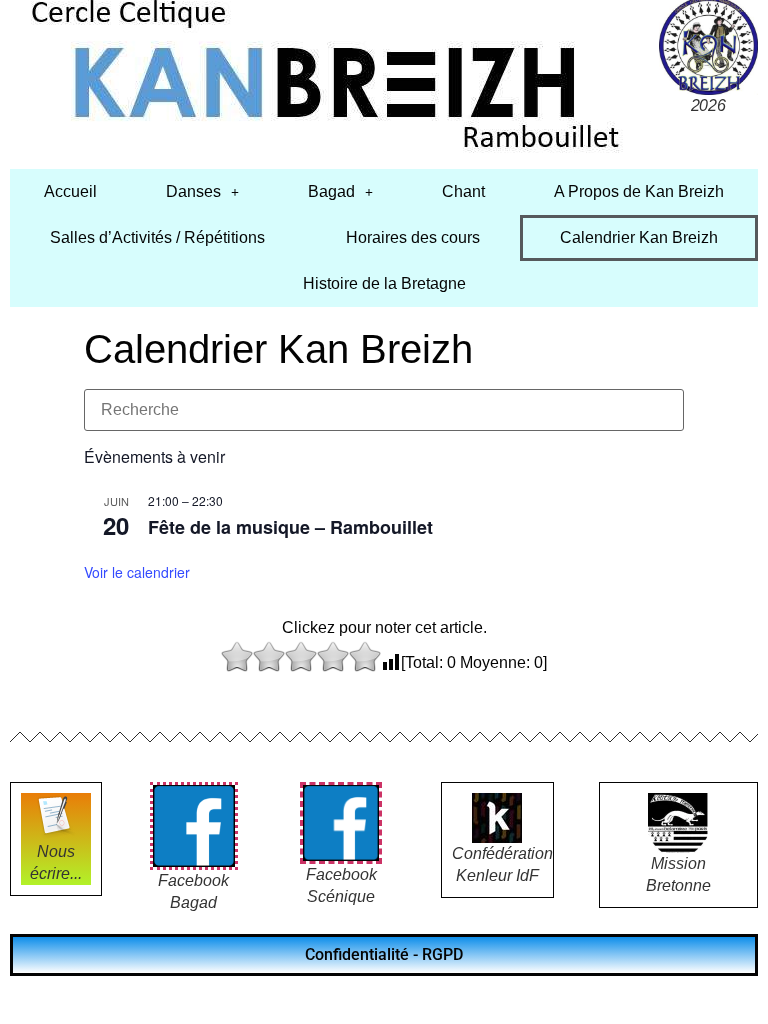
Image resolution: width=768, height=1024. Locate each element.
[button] (203, 192)
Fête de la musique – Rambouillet (290, 527)
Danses (193, 191)
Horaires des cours (413, 237)
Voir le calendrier (137, 572)
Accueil (70, 191)
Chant (463, 191)
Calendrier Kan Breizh (639, 237)
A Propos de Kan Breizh (639, 191)
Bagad (331, 191)
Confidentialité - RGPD (384, 954)
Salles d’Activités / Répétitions (157, 237)
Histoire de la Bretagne (384, 283)
